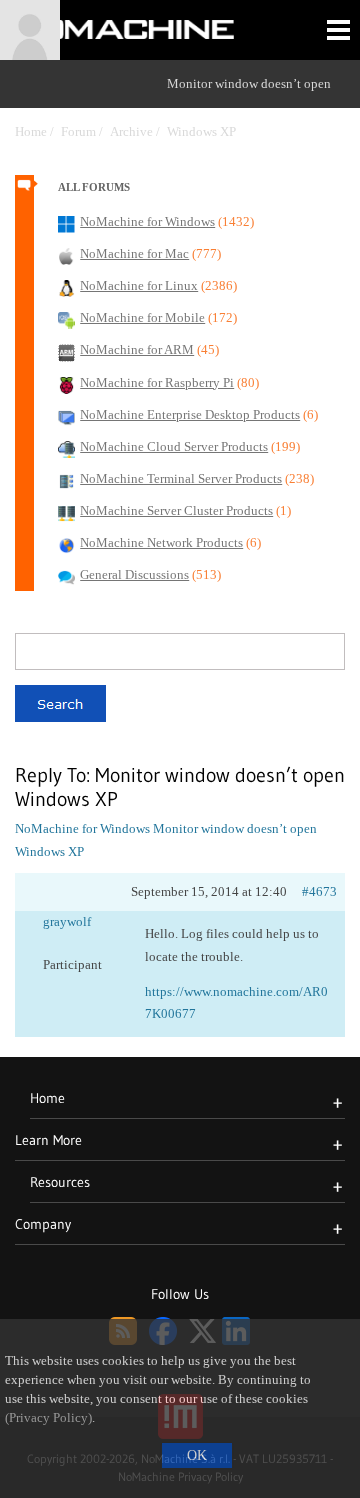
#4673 (319, 891)
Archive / (138, 131)
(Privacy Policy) (48, 1418)
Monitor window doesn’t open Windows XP (249, 107)
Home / (38, 131)
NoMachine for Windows (82, 828)
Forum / (85, 131)
